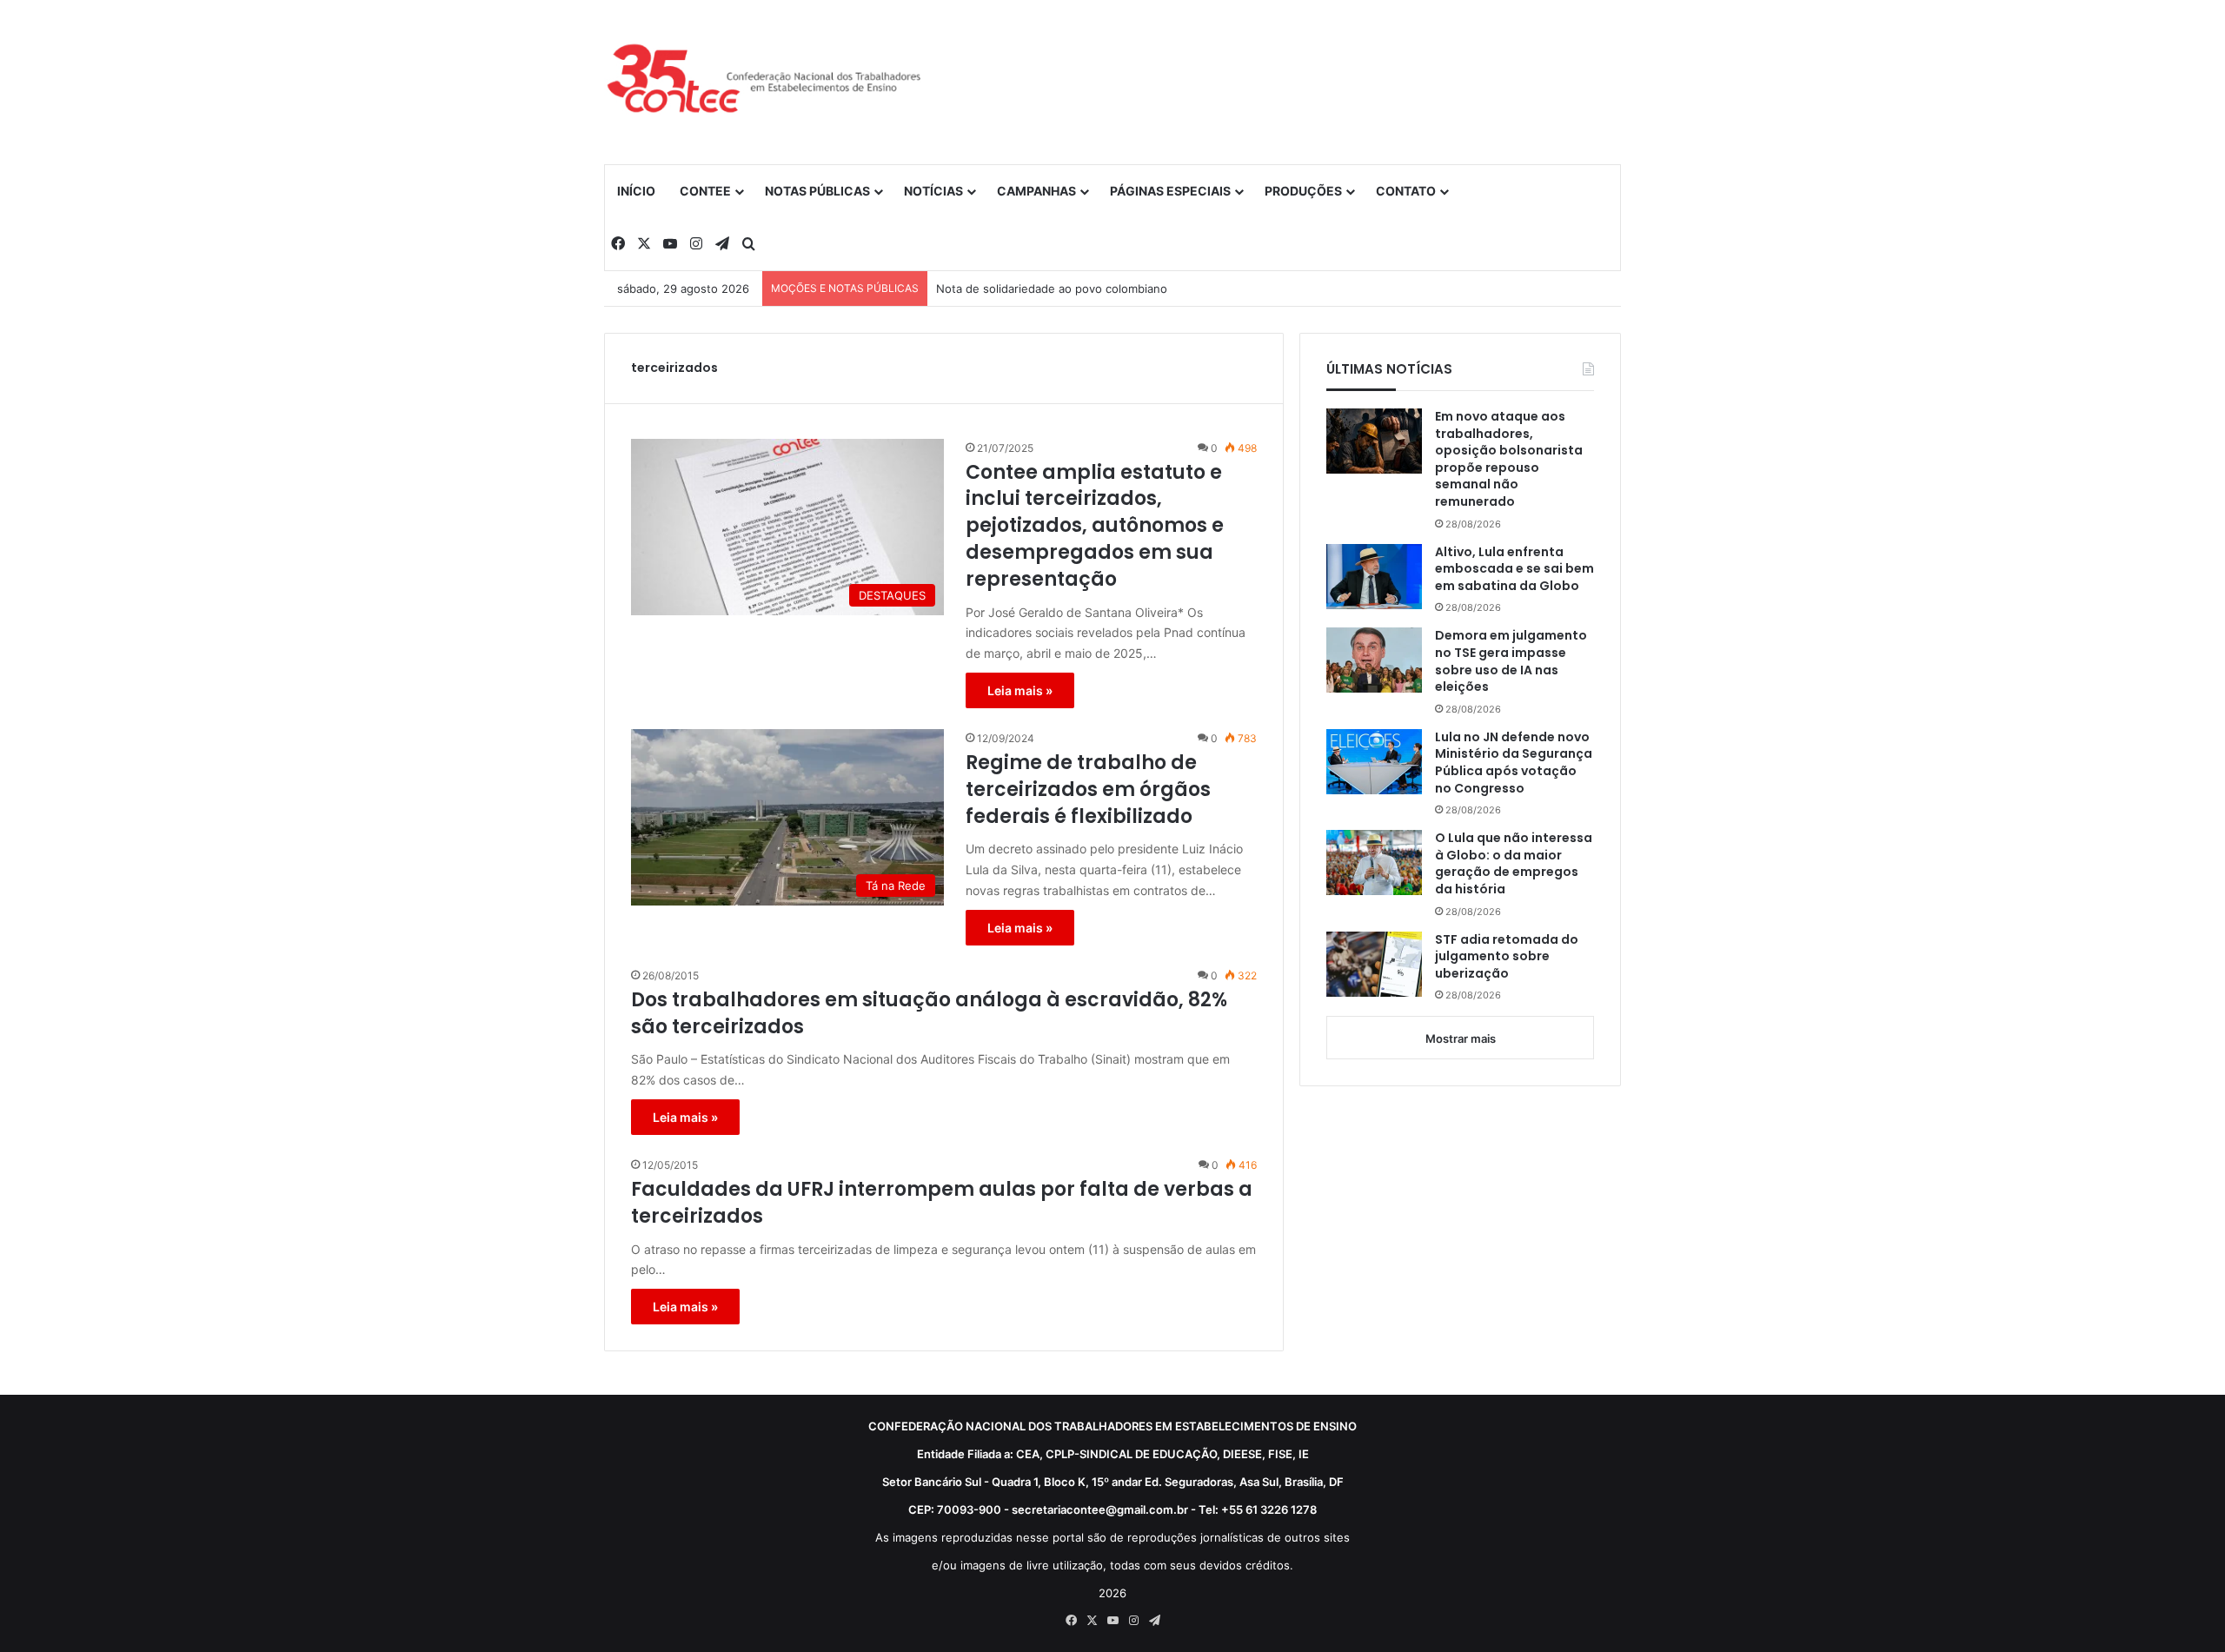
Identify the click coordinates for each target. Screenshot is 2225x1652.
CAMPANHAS (1036, 191)
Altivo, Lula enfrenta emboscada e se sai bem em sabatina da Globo (1514, 569)
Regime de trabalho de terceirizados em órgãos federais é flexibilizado (1088, 790)
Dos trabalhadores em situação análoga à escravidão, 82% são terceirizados (929, 1014)
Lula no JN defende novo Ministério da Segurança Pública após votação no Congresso (1514, 763)
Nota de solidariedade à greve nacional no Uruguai (1073, 289)
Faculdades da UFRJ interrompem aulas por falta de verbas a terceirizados (942, 1203)
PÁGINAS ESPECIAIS (1170, 191)
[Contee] (765, 82)
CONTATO (1406, 191)
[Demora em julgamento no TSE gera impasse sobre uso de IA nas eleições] (1374, 660)
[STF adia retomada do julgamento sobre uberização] (1374, 964)
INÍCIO (636, 191)
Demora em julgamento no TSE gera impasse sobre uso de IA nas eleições (1511, 661)
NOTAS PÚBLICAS (817, 191)
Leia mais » (1020, 690)
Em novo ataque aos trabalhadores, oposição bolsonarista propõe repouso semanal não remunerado (1509, 459)
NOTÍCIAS (933, 191)
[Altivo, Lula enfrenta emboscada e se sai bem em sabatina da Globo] (1374, 577)
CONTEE (705, 191)
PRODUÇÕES (1303, 191)
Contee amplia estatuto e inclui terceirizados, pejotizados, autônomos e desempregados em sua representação (1095, 526)
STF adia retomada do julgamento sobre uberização (1507, 957)
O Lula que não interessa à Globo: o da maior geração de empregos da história (1514, 864)
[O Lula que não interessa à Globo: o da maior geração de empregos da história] (1374, 862)
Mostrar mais (1461, 1038)
